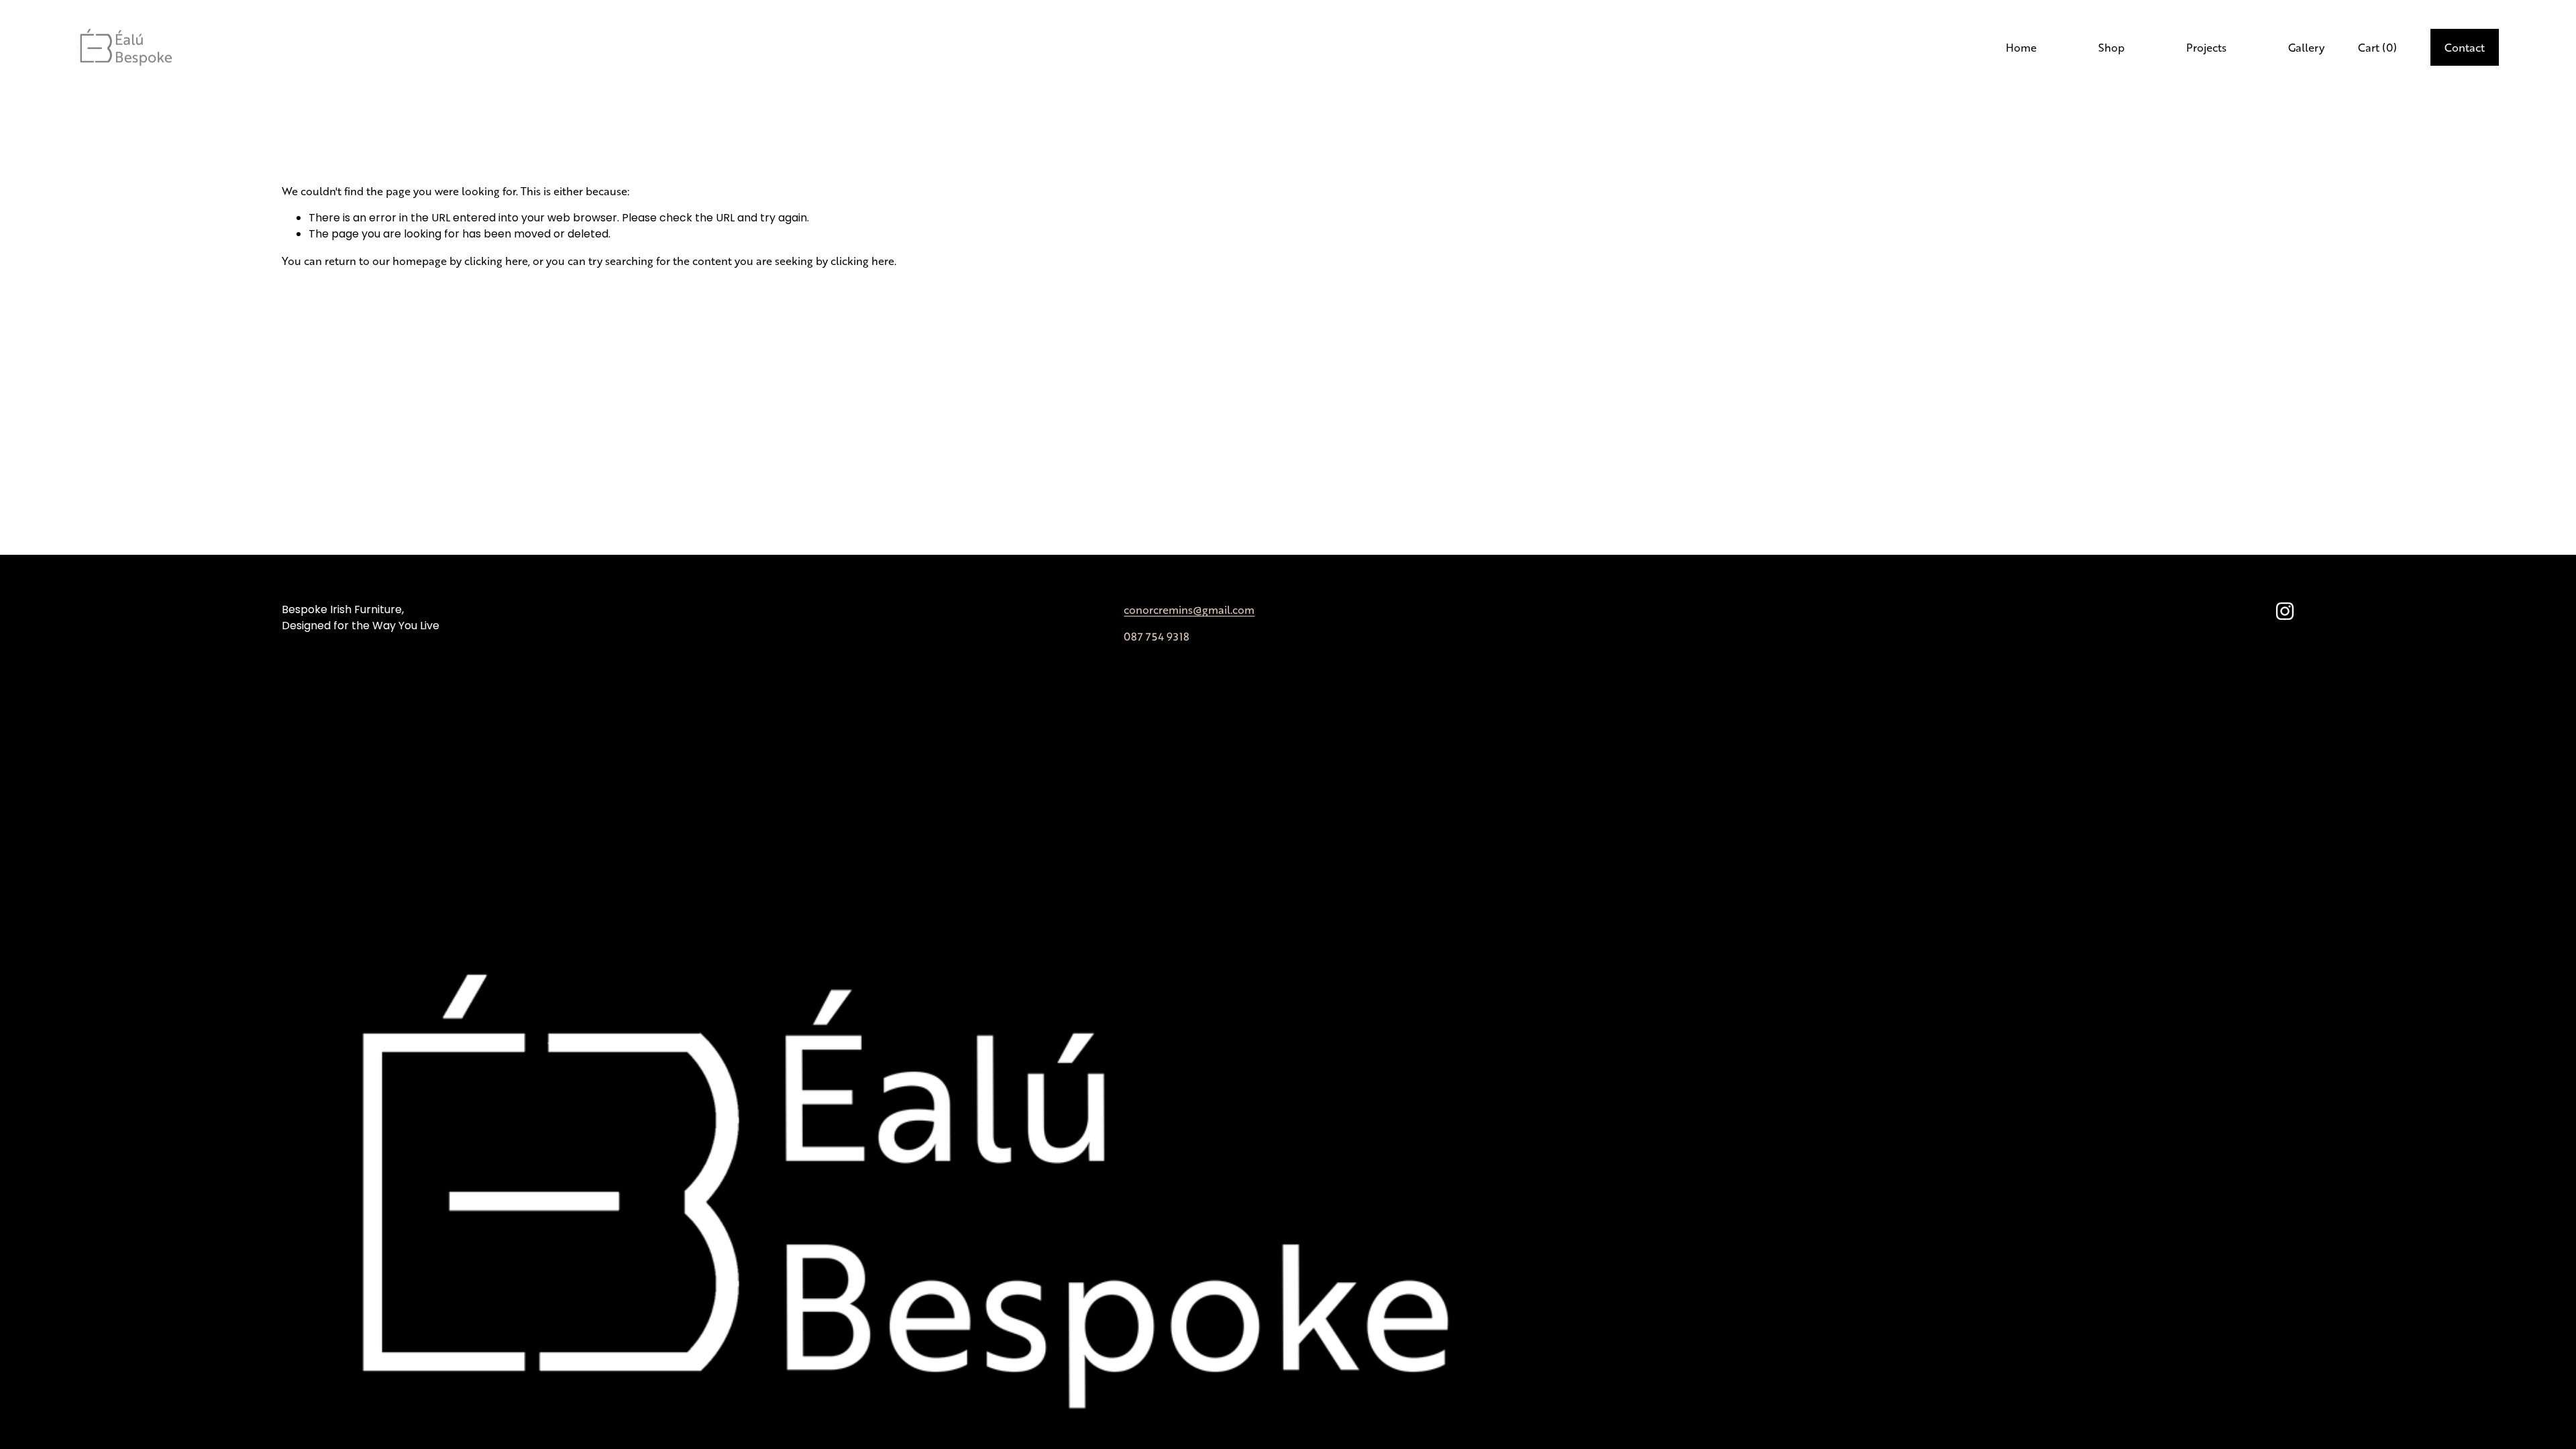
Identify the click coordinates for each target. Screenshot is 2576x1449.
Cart (2377, 47)
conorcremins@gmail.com (1189, 609)
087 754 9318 (1157, 636)
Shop (2111, 47)
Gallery (2306, 47)
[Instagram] (2285, 611)
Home (2021, 47)
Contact (2465, 47)
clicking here (496, 261)
